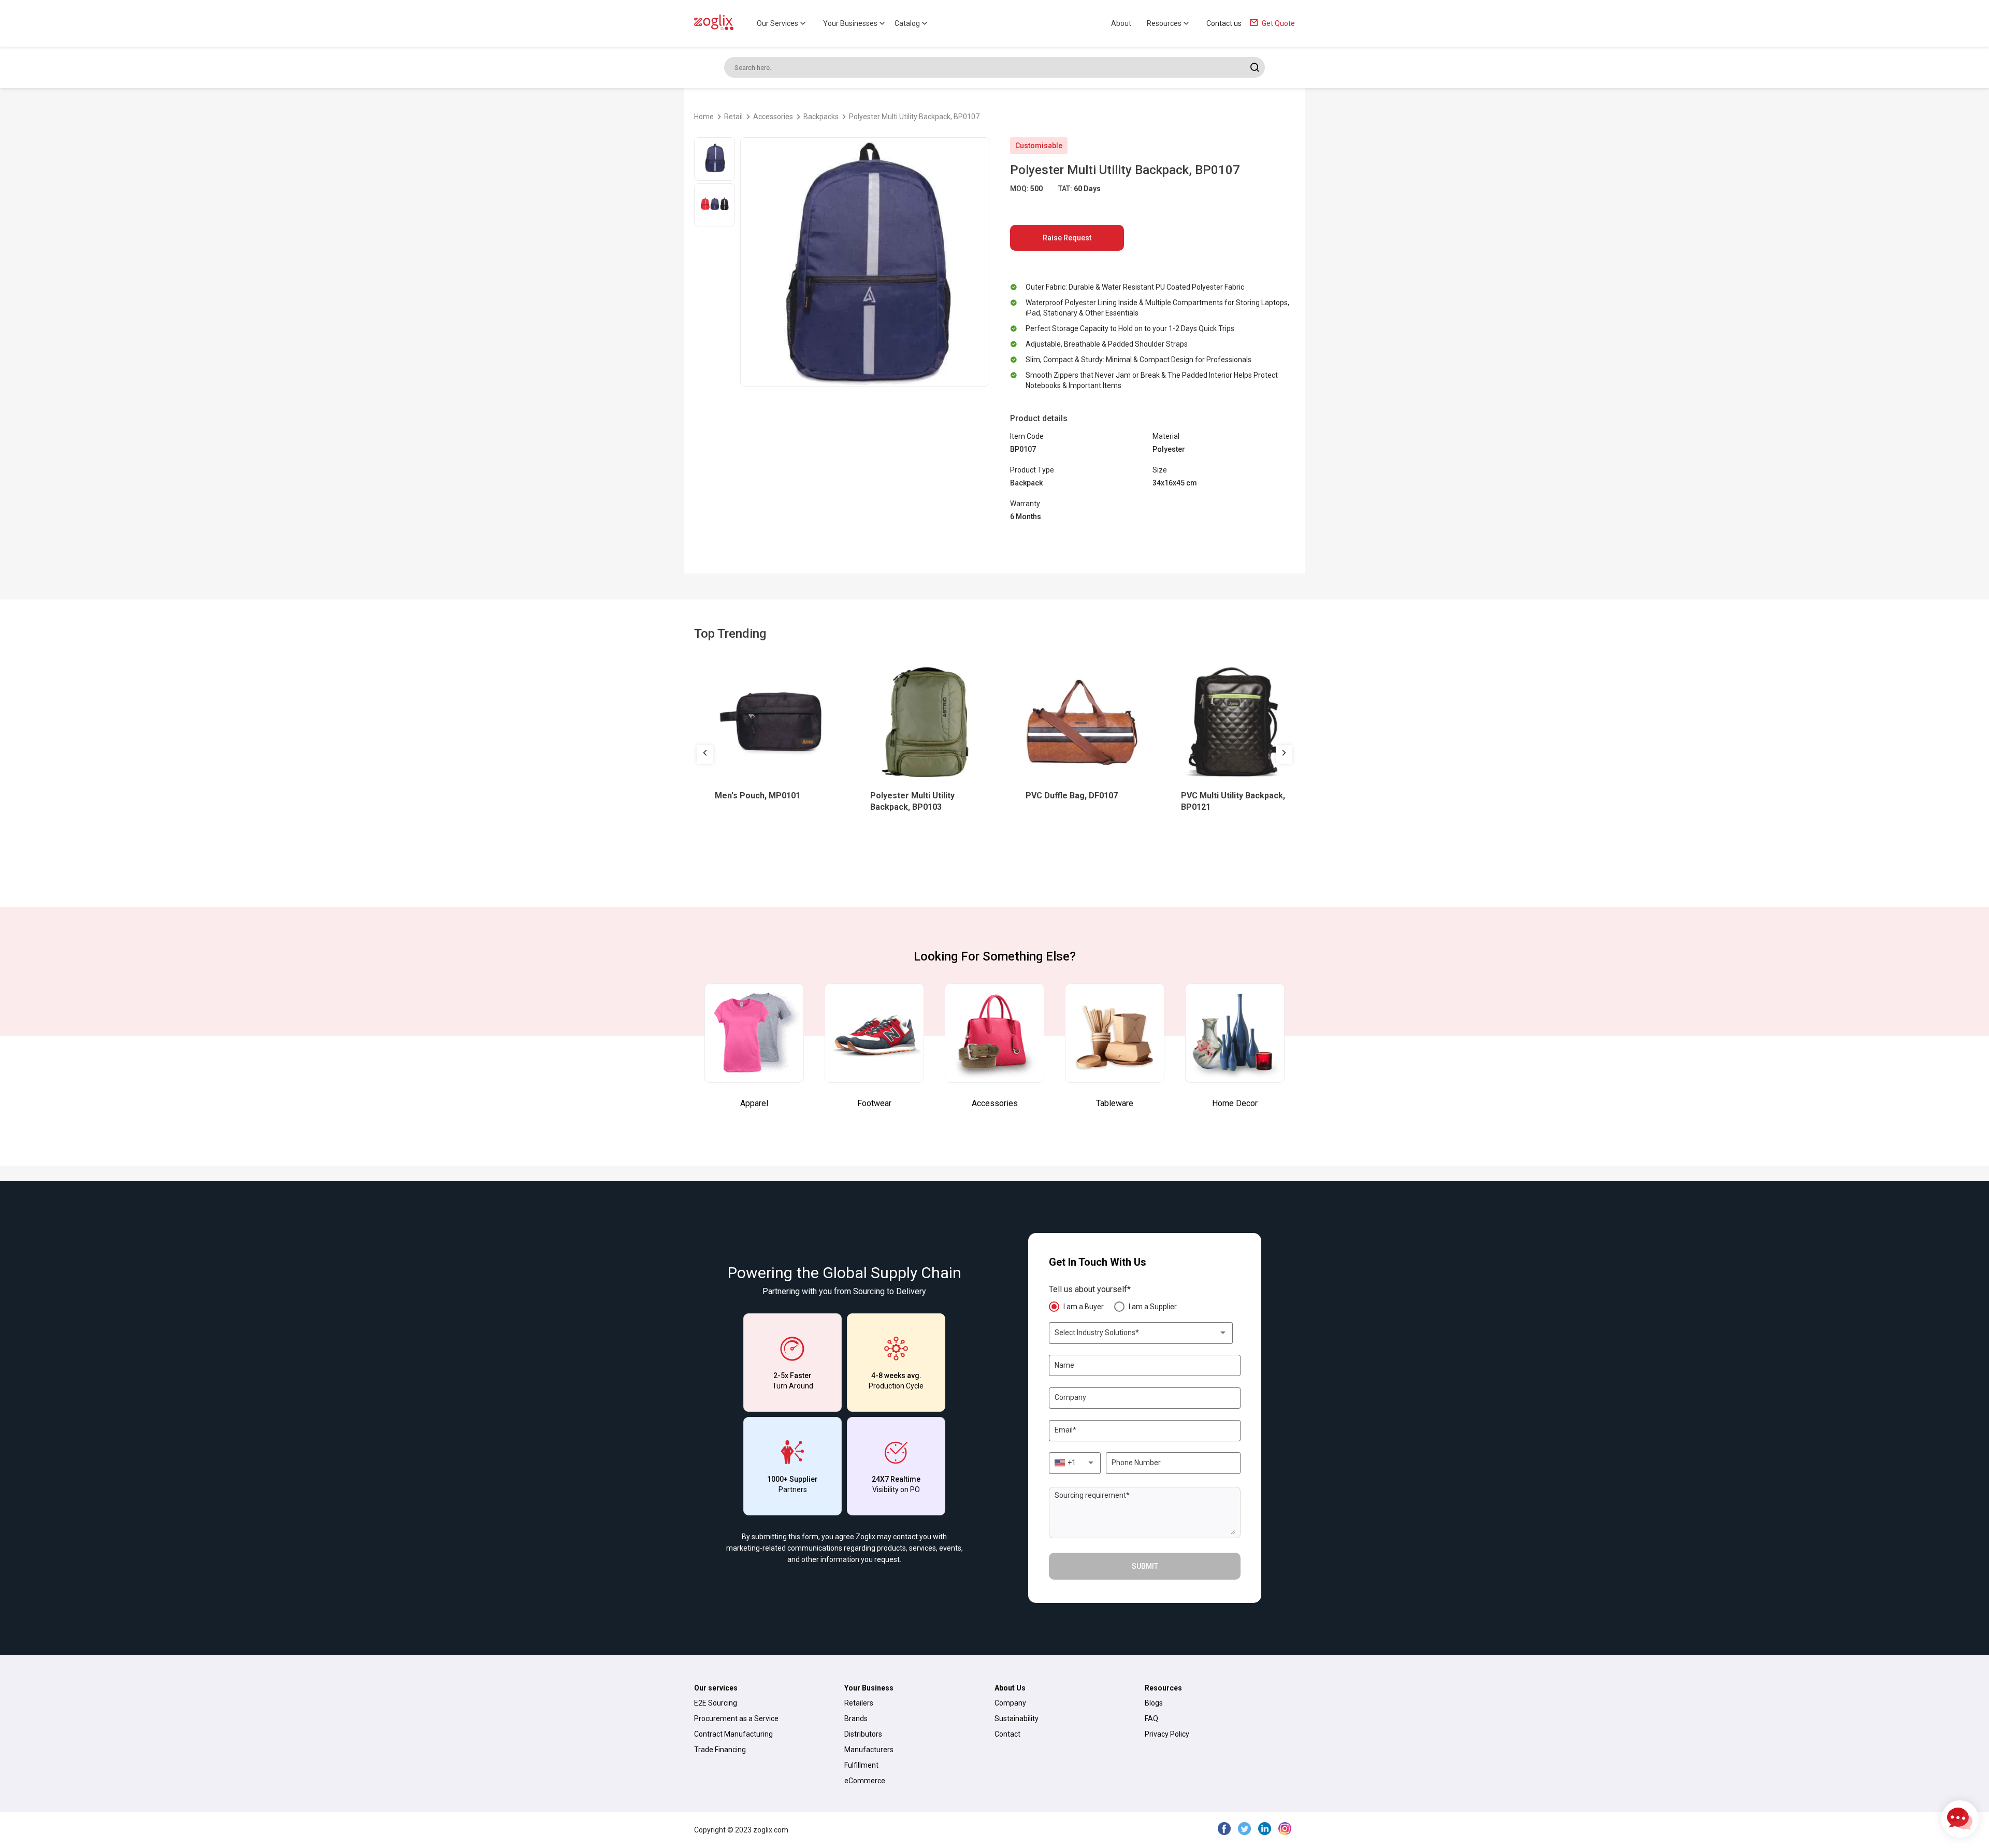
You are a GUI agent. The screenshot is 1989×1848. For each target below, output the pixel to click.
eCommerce (865, 1781)
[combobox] (1141, 1333)
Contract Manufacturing (733, 1734)
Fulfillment (861, 1765)
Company (1010, 1703)
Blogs (1154, 1703)
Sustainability (1017, 1718)
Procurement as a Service (736, 1718)
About (1121, 23)
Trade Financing (720, 1750)
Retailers (859, 1703)
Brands (856, 1718)
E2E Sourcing (716, 1703)
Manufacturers (869, 1750)
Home (704, 117)
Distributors (863, 1734)
